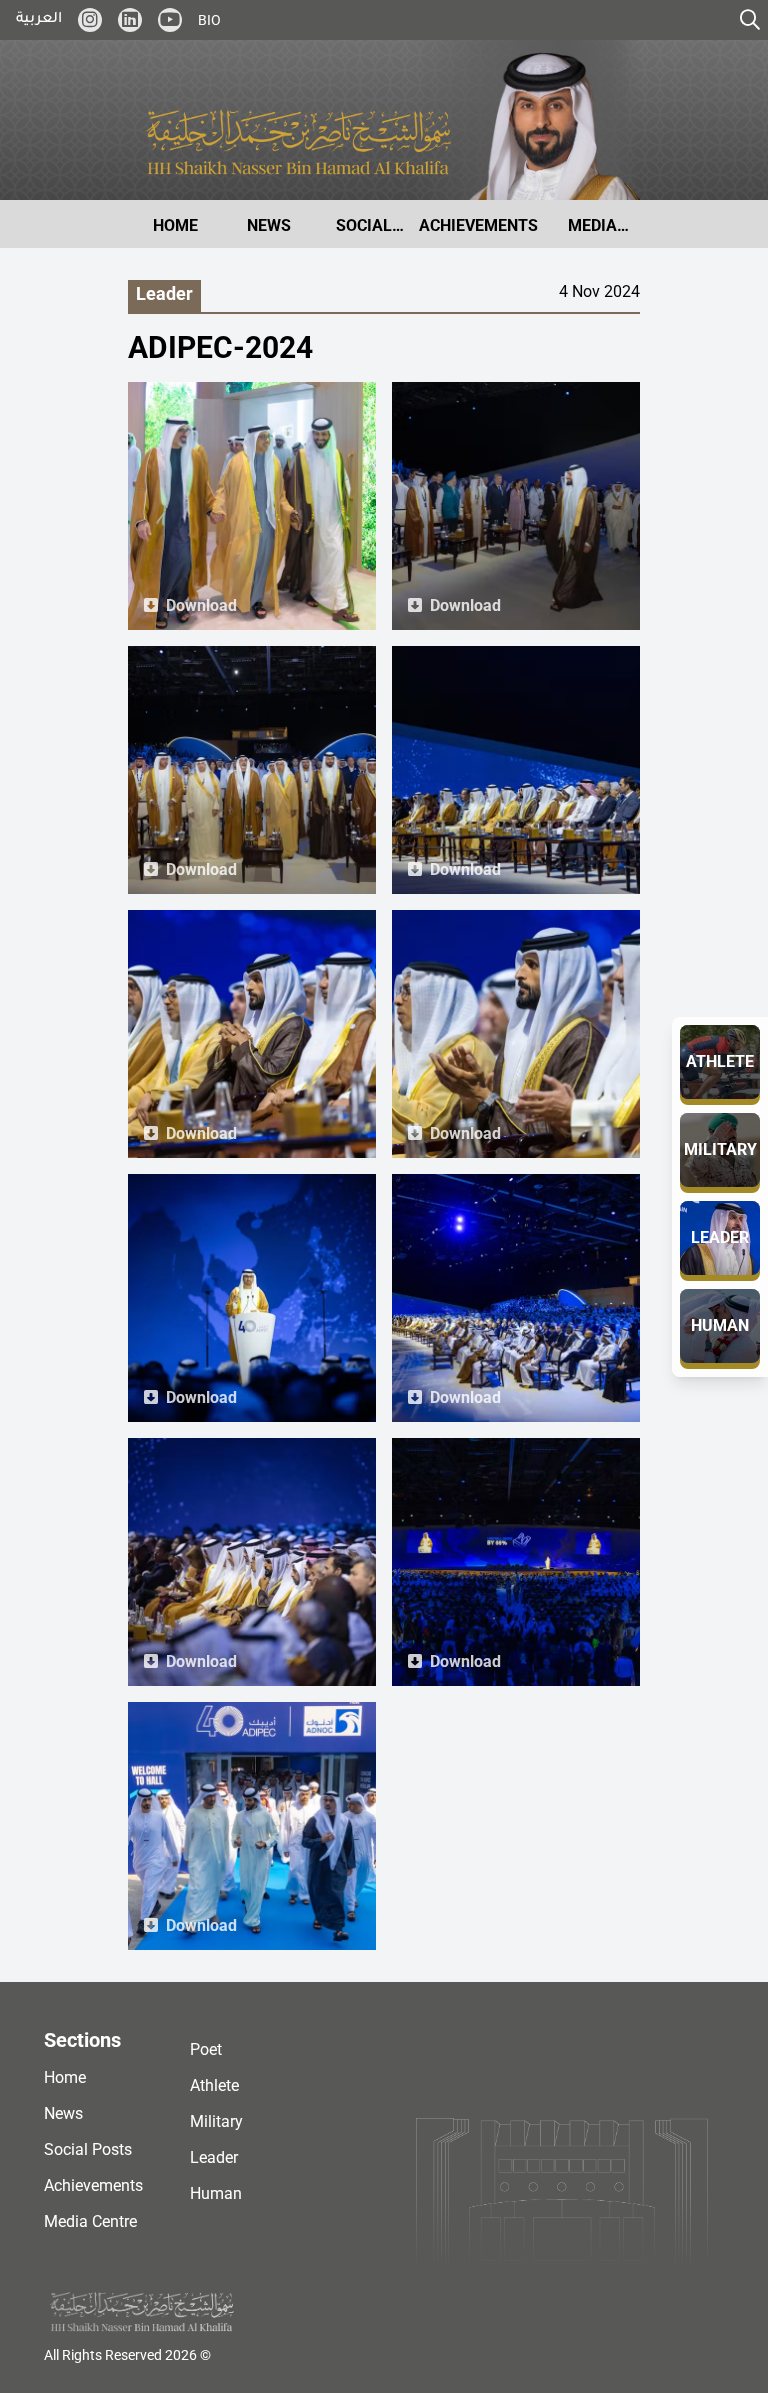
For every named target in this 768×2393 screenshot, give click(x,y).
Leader (214, 2157)
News (63, 2113)
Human (216, 2193)
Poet (206, 2049)
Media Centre (90, 2221)
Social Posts (88, 2149)
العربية (39, 20)
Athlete (214, 2085)
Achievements (93, 2185)
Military (216, 2121)
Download (201, 605)
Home (65, 2077)
